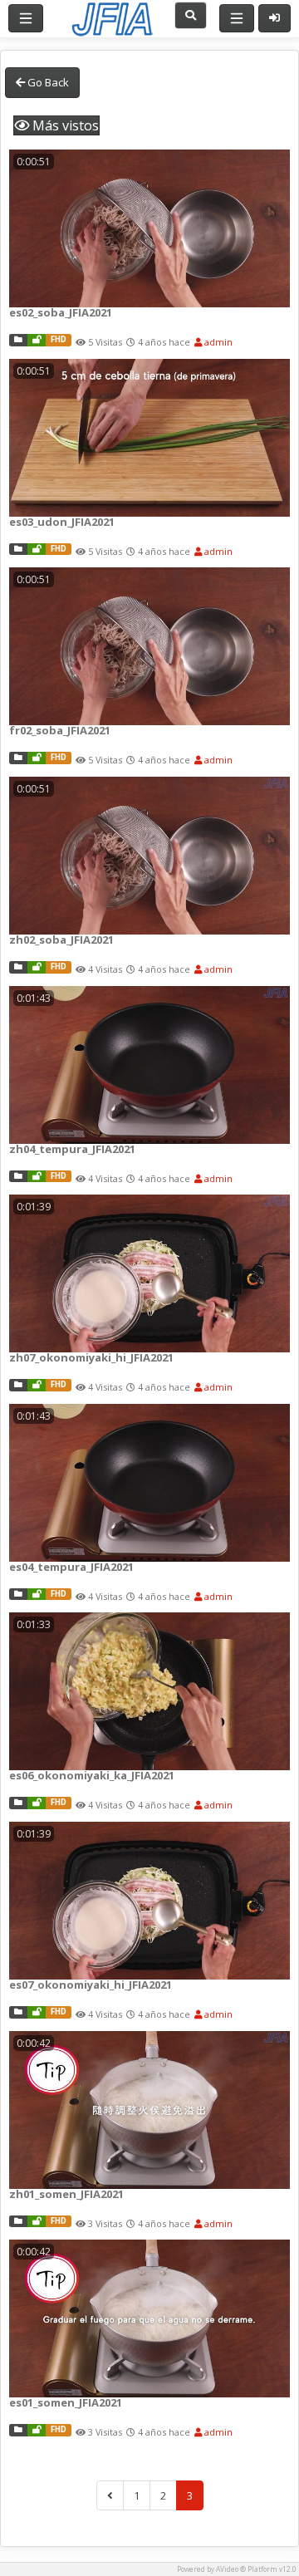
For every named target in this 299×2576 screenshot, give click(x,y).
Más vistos (64, 125)
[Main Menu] (26, 18)
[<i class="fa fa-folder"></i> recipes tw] (18, 967)
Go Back (47, 82)
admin (217, 342)
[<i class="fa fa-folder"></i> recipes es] (18, 340)
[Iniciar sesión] (274, 18)
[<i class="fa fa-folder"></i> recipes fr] (18, 758)
